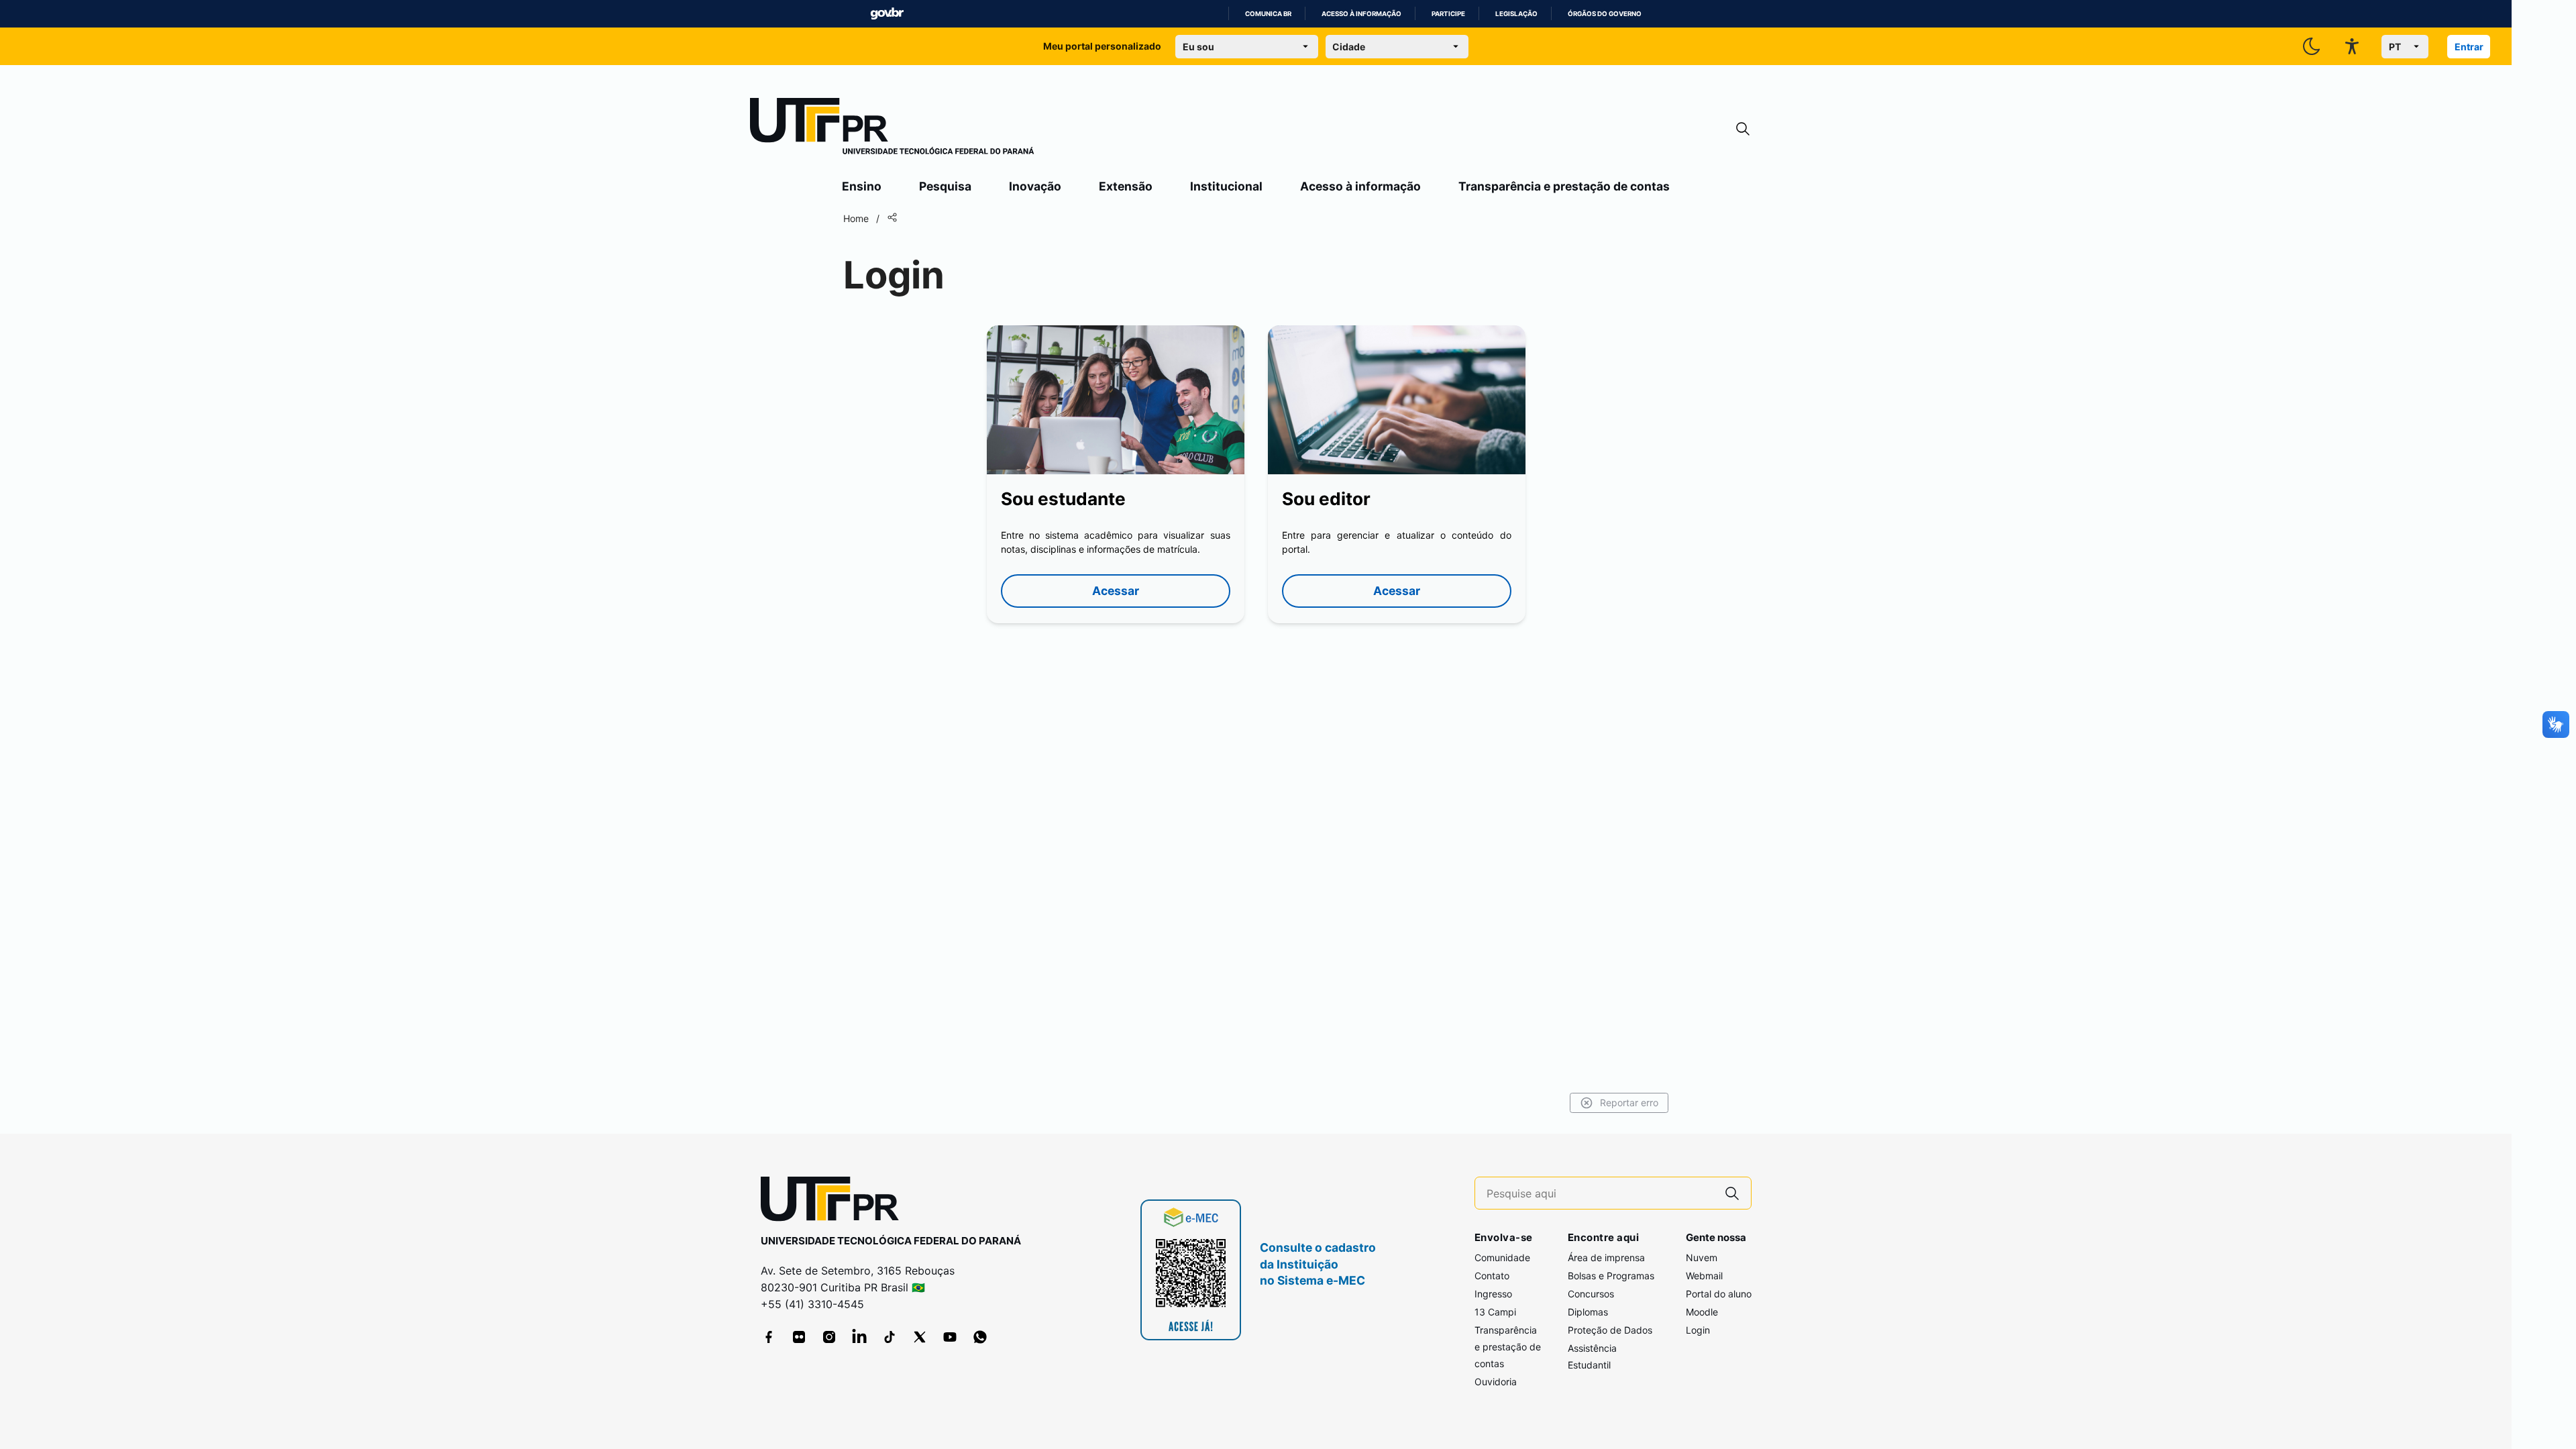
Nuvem (1702, 1257)
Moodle (1702, 1312)
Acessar (1116, 591)
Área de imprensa (1606, 1257)
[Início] (892, 129)
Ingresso (1493, 1294)
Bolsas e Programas (1611, 1276)
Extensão (1126, 186)
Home (856, 218)
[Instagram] (829, 1337)
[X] (920, 1337)
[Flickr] (799, 1337)
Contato (1492, 1276)
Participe (1448, 14)
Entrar (2469, 47)
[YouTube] (950, 1337)
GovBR (887, 14)
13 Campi (1495, 1312)
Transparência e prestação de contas (1564, 186)
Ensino (862, 186)
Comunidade (1502, 1257)
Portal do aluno (1719, 1294)
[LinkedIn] (859, 1337)
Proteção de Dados (1610, 1330)
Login (1698, 1330)
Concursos (1591, 1294)
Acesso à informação (1361, 14)
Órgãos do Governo (1605, 14)
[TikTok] (890, 1337)
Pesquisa (945, 186)
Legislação (1516, 14)
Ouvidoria (1496, 1382)
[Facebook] (769, 1337)
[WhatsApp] (980, 1337)
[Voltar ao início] (835, 1202)
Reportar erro (1629, 1103)
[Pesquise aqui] (1732, 1193)
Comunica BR (1268, 14)
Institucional (1226, 186)
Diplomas (1588, 1312)
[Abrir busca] (1743, 129)
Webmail (1704, 1276)
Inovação (1035, 186)
